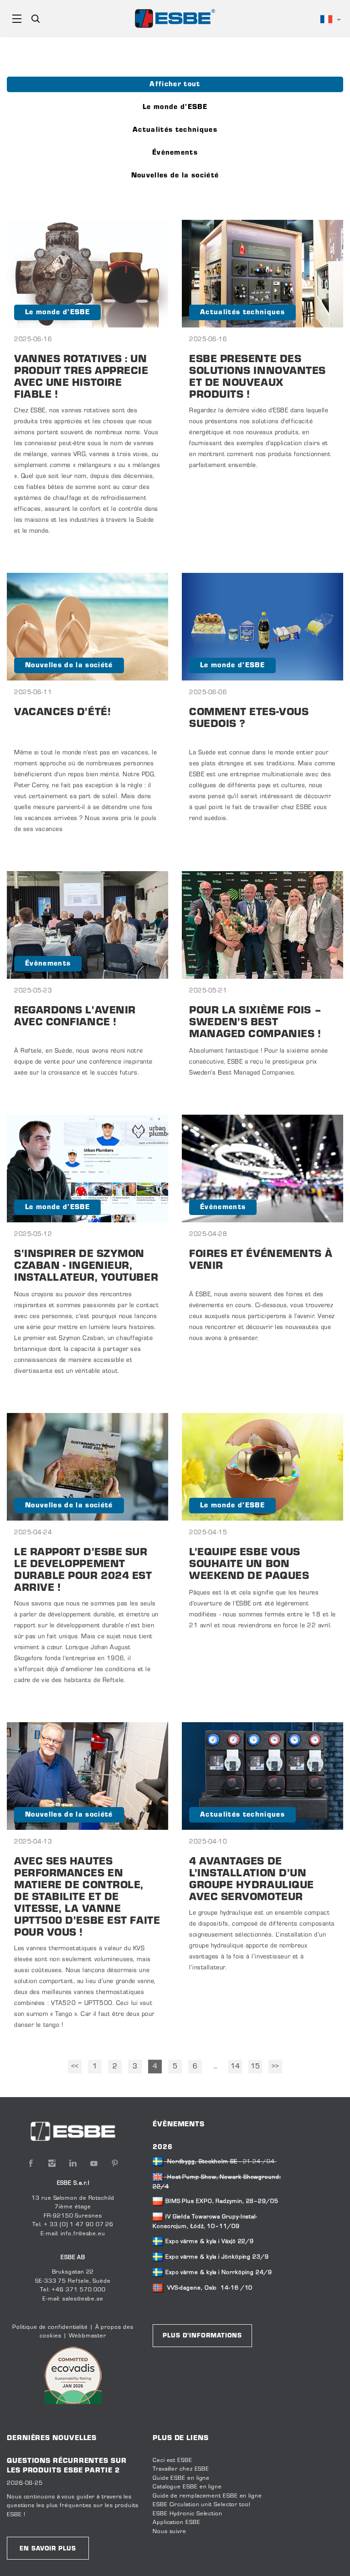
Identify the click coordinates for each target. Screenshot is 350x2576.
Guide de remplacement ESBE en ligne (207, 2496)
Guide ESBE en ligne (181, 2478)
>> (275, 2067)
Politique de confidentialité (50, 2327)
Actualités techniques (175, 130)
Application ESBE (177, 2523)
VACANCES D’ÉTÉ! (62, 713)
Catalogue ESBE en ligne (187, 2487)
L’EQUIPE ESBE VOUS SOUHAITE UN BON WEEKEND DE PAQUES (249, 1565)
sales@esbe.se (83, 2299)
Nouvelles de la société (175, 176)
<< (75, 2067)
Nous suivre (170, 2532)
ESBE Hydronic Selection (188, 2514)
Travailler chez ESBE (181, 2469)
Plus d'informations (202, 2336)
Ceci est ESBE (172, 2461)
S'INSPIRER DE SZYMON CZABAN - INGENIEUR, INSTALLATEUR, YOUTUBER (86, 1266)
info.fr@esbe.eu (83, 2234)
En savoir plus (48, 2549)
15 (255, 2067)
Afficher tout (175, 84)
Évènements (175, 153)
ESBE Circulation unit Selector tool (201, 2505)
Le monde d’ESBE (175, 107)
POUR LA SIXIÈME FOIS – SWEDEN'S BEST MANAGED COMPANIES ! (255, 1023)
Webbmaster (87, 2336)
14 (235, 2067)
